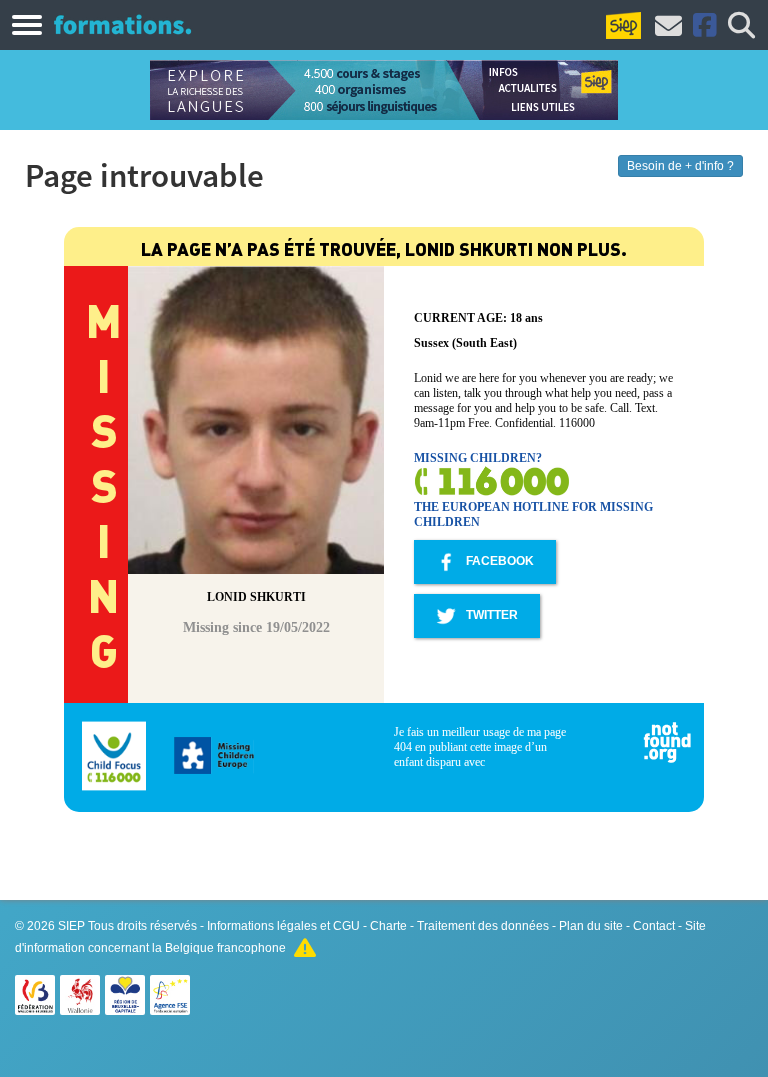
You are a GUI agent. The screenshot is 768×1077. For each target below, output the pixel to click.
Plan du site (591, 926)
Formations (122, 24)
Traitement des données (483, 926)
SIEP (71, 926)
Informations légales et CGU (283, 926)
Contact (654, 926)
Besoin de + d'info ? (680, 166)
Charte (388, 926)
